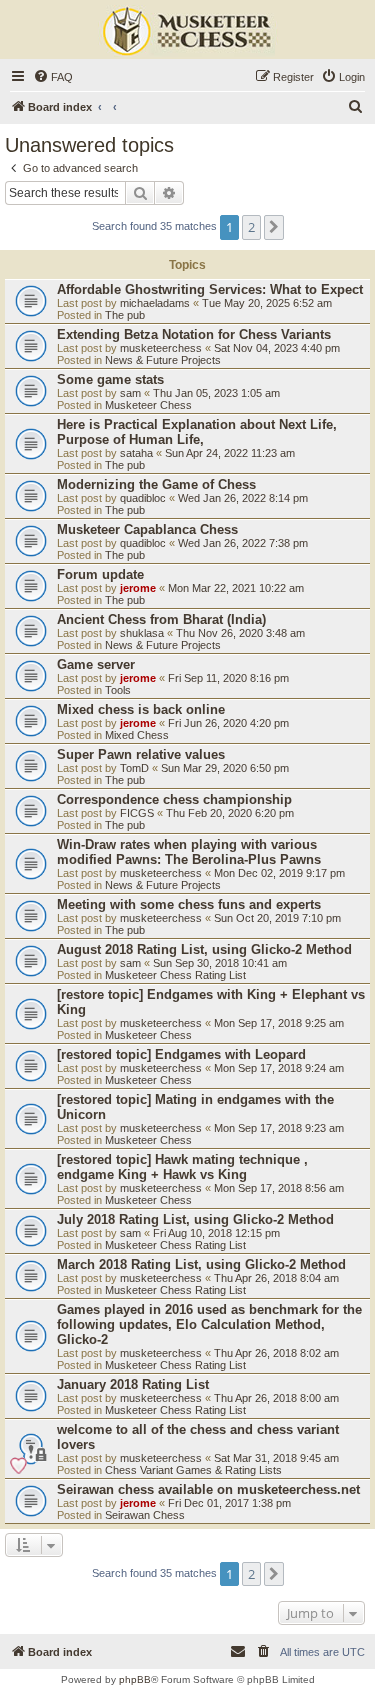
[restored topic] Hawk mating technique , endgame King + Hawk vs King (182, 1167)
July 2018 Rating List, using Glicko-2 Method (195, 1219)
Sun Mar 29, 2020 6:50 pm (225, 768)
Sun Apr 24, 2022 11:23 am (230, 453)
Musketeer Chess (148, 405)
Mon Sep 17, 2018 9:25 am (279, 1023)
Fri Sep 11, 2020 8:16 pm (228, 678)
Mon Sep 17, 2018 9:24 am (279, 1068)
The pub (125, 315)
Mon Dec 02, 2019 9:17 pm (279, 873)
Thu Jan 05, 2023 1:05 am (216, 393)
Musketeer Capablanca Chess (147, 529)
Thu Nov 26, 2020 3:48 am (240, 633)
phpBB (135, 1679)
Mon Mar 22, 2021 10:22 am (236, 588)
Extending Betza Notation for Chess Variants (194, 334)
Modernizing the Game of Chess (156, 484)
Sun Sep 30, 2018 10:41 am (220, 963)
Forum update (100, 574)
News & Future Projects (163, 360)
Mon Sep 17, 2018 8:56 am (279, 1188)
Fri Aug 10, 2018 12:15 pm (216, 1233)
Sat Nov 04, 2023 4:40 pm (277, 348)
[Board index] (188, 32)
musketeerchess (161, 348)
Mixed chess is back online (141, 709)
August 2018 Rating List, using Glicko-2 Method (204, 949)
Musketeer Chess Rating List (175, 975)
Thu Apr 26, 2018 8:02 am (276, 1353)
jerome (138, 588)
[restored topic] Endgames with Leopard (181, 1054)
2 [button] (251, 227)
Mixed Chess (137, 735)
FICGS (137, 813)
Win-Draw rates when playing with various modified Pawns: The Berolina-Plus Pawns (189, 852)
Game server (96, 664)
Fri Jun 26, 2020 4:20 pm (228, 723)
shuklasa (142, 633)
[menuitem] (53, 77)
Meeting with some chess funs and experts (189, 904)
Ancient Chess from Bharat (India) (161, 619)
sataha (136, 453)
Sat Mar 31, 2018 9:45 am (276, 1458)
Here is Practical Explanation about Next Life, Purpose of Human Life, (197, 432)
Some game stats (110, 379)
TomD (134, 768)
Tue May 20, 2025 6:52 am (267, 303)
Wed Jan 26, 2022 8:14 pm (243, 498)
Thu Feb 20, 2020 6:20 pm (230, 813)
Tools (118, 690)
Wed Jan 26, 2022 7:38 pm (243, 543)
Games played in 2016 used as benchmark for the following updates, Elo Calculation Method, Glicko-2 (209, 1324)
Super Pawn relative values (141, 754)
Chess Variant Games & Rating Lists (193, 1470)
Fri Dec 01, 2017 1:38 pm (229, 1503)
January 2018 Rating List (133, 1384)
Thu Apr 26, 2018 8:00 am (276, 1398)
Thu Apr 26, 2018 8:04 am (276, 1278)
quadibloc (143, 498)
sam (130, 393)
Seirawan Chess (145, 1515)
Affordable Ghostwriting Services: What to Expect (210, 289)
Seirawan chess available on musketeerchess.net (208, 1489)
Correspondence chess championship (174, 799)
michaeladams (155, 303)
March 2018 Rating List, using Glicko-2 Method (201, 1264)
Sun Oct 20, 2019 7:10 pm (277, 918)
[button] (274, 227)
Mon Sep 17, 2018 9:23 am (279, 1128)
